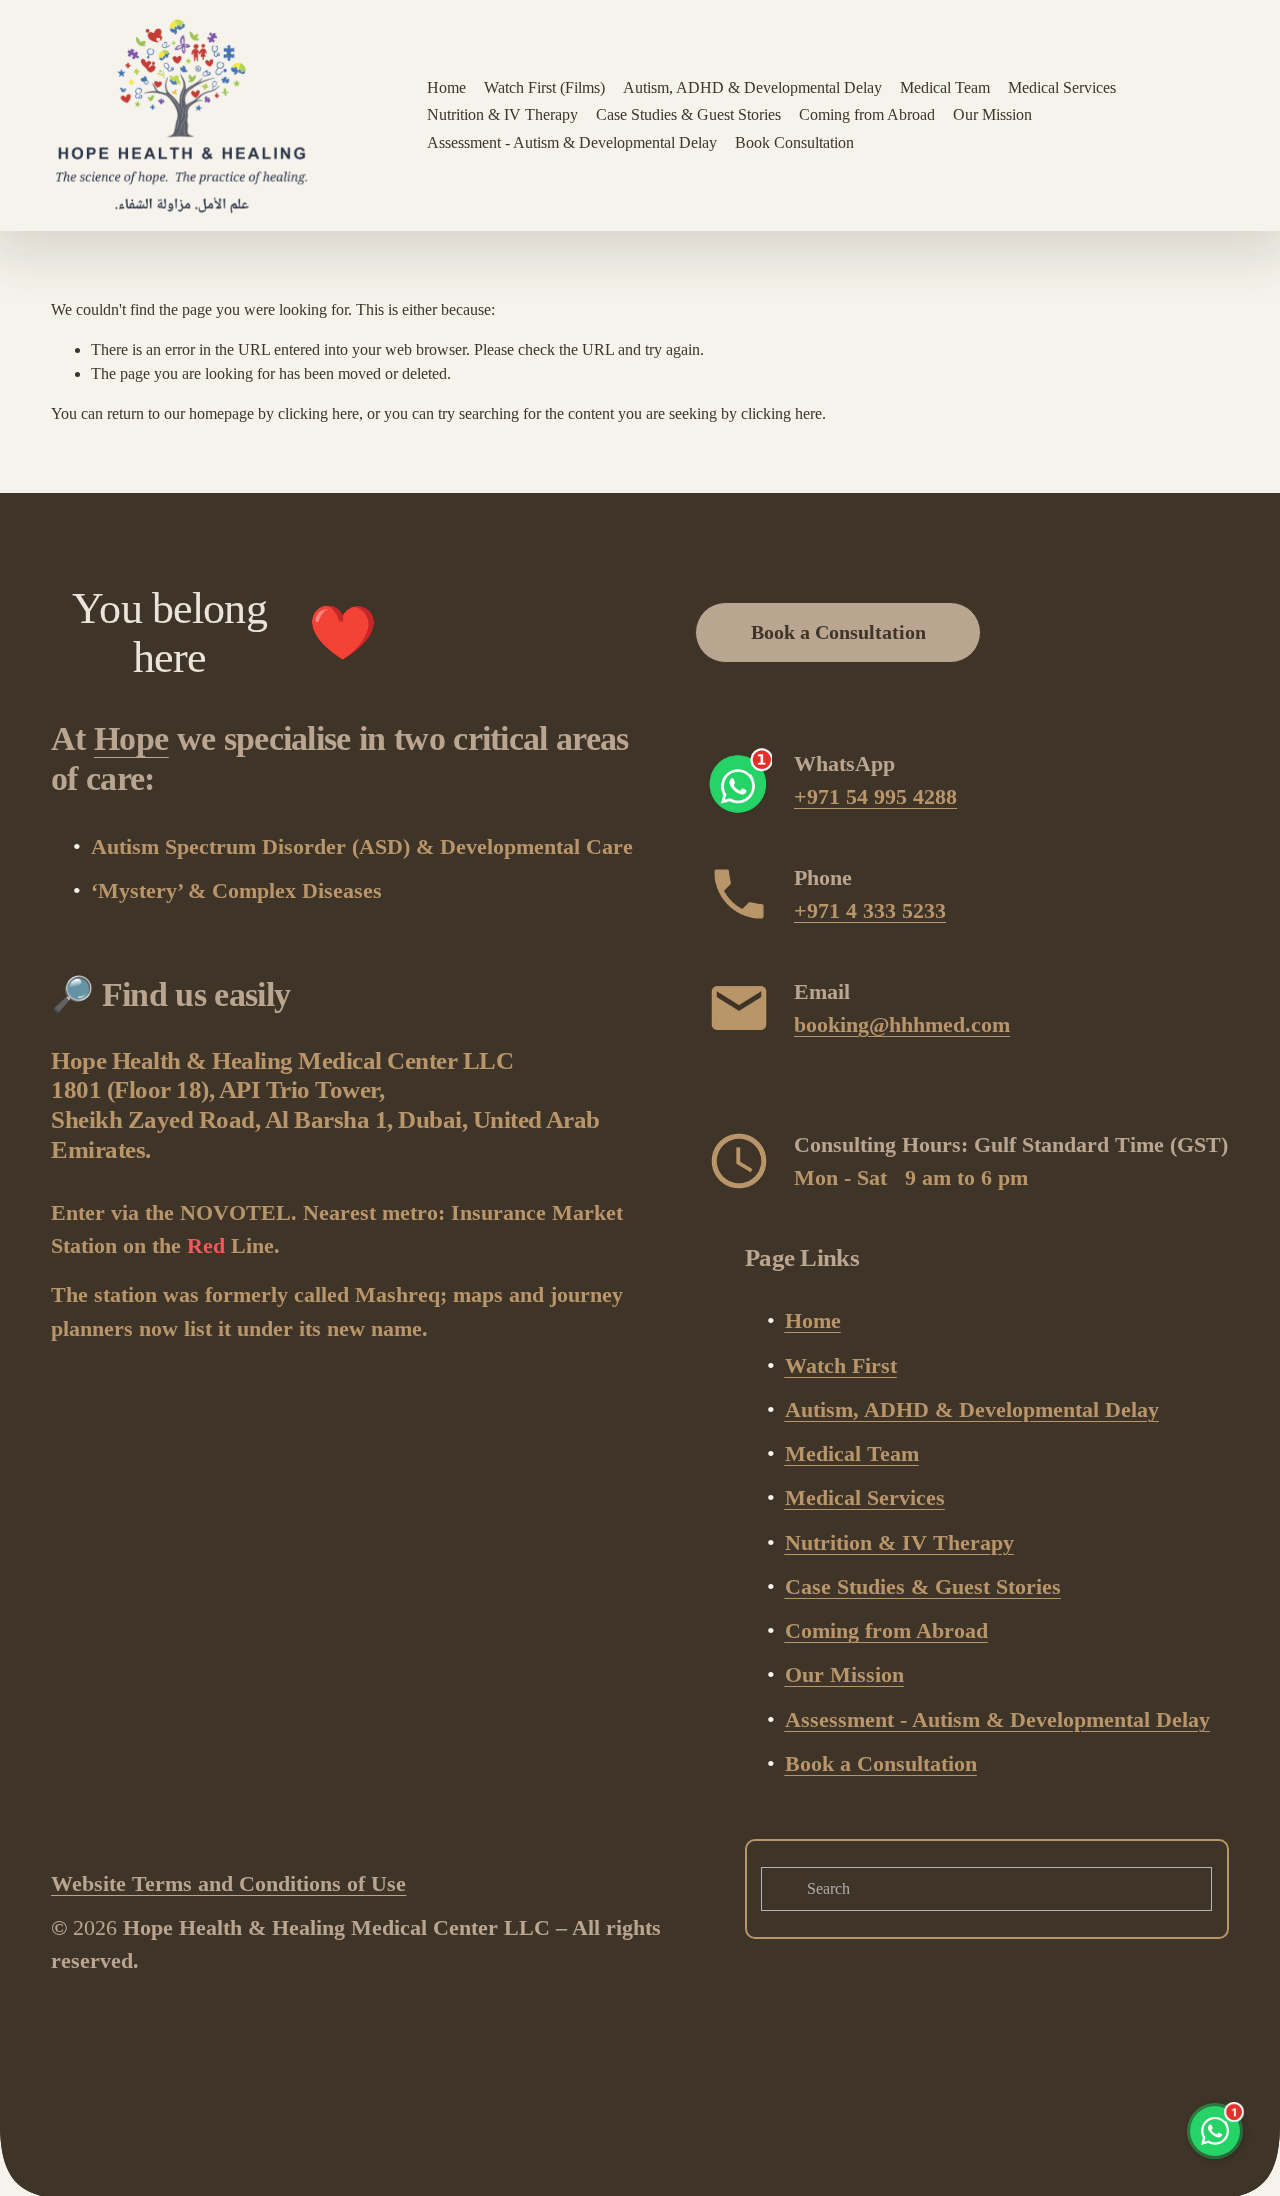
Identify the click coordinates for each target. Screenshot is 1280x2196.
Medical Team (945, 87)
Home (446, 87)
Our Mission (992, 114)
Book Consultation (794, 142)
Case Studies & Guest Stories (688, 114)
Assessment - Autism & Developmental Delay (572, 142)
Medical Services (1062, 87)
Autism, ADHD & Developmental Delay (752, 87)
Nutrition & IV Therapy (502, 114)
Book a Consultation (838, 632)
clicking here (318, 413)
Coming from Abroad (867, 114)
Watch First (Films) (544, 87)
